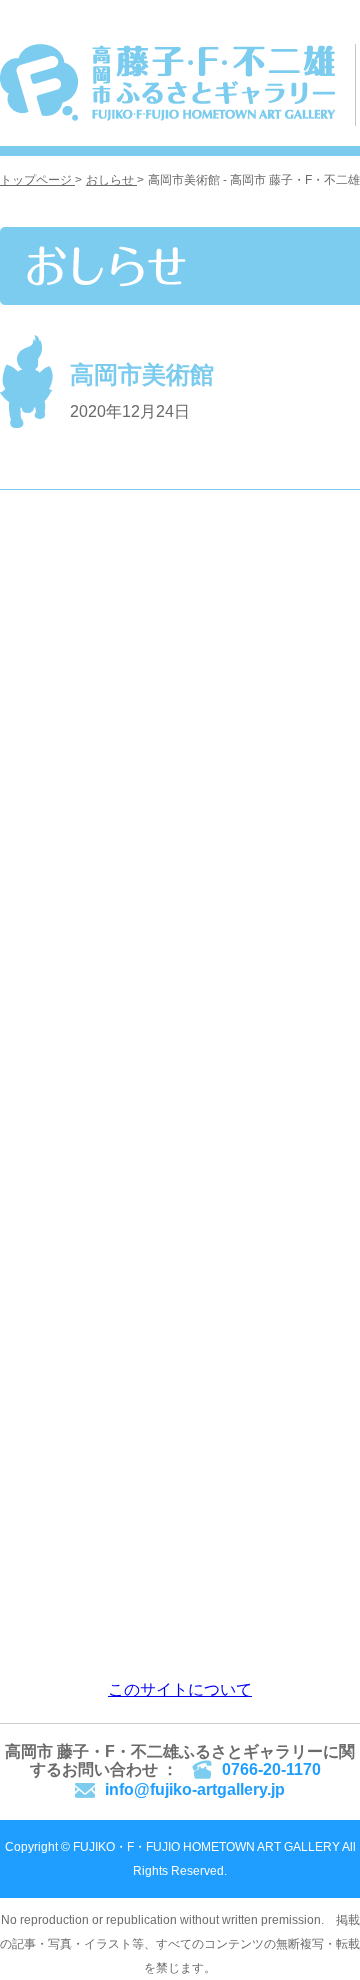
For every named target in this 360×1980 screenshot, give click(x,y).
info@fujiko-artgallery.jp (195, 1789)
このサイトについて (180, 1689)
